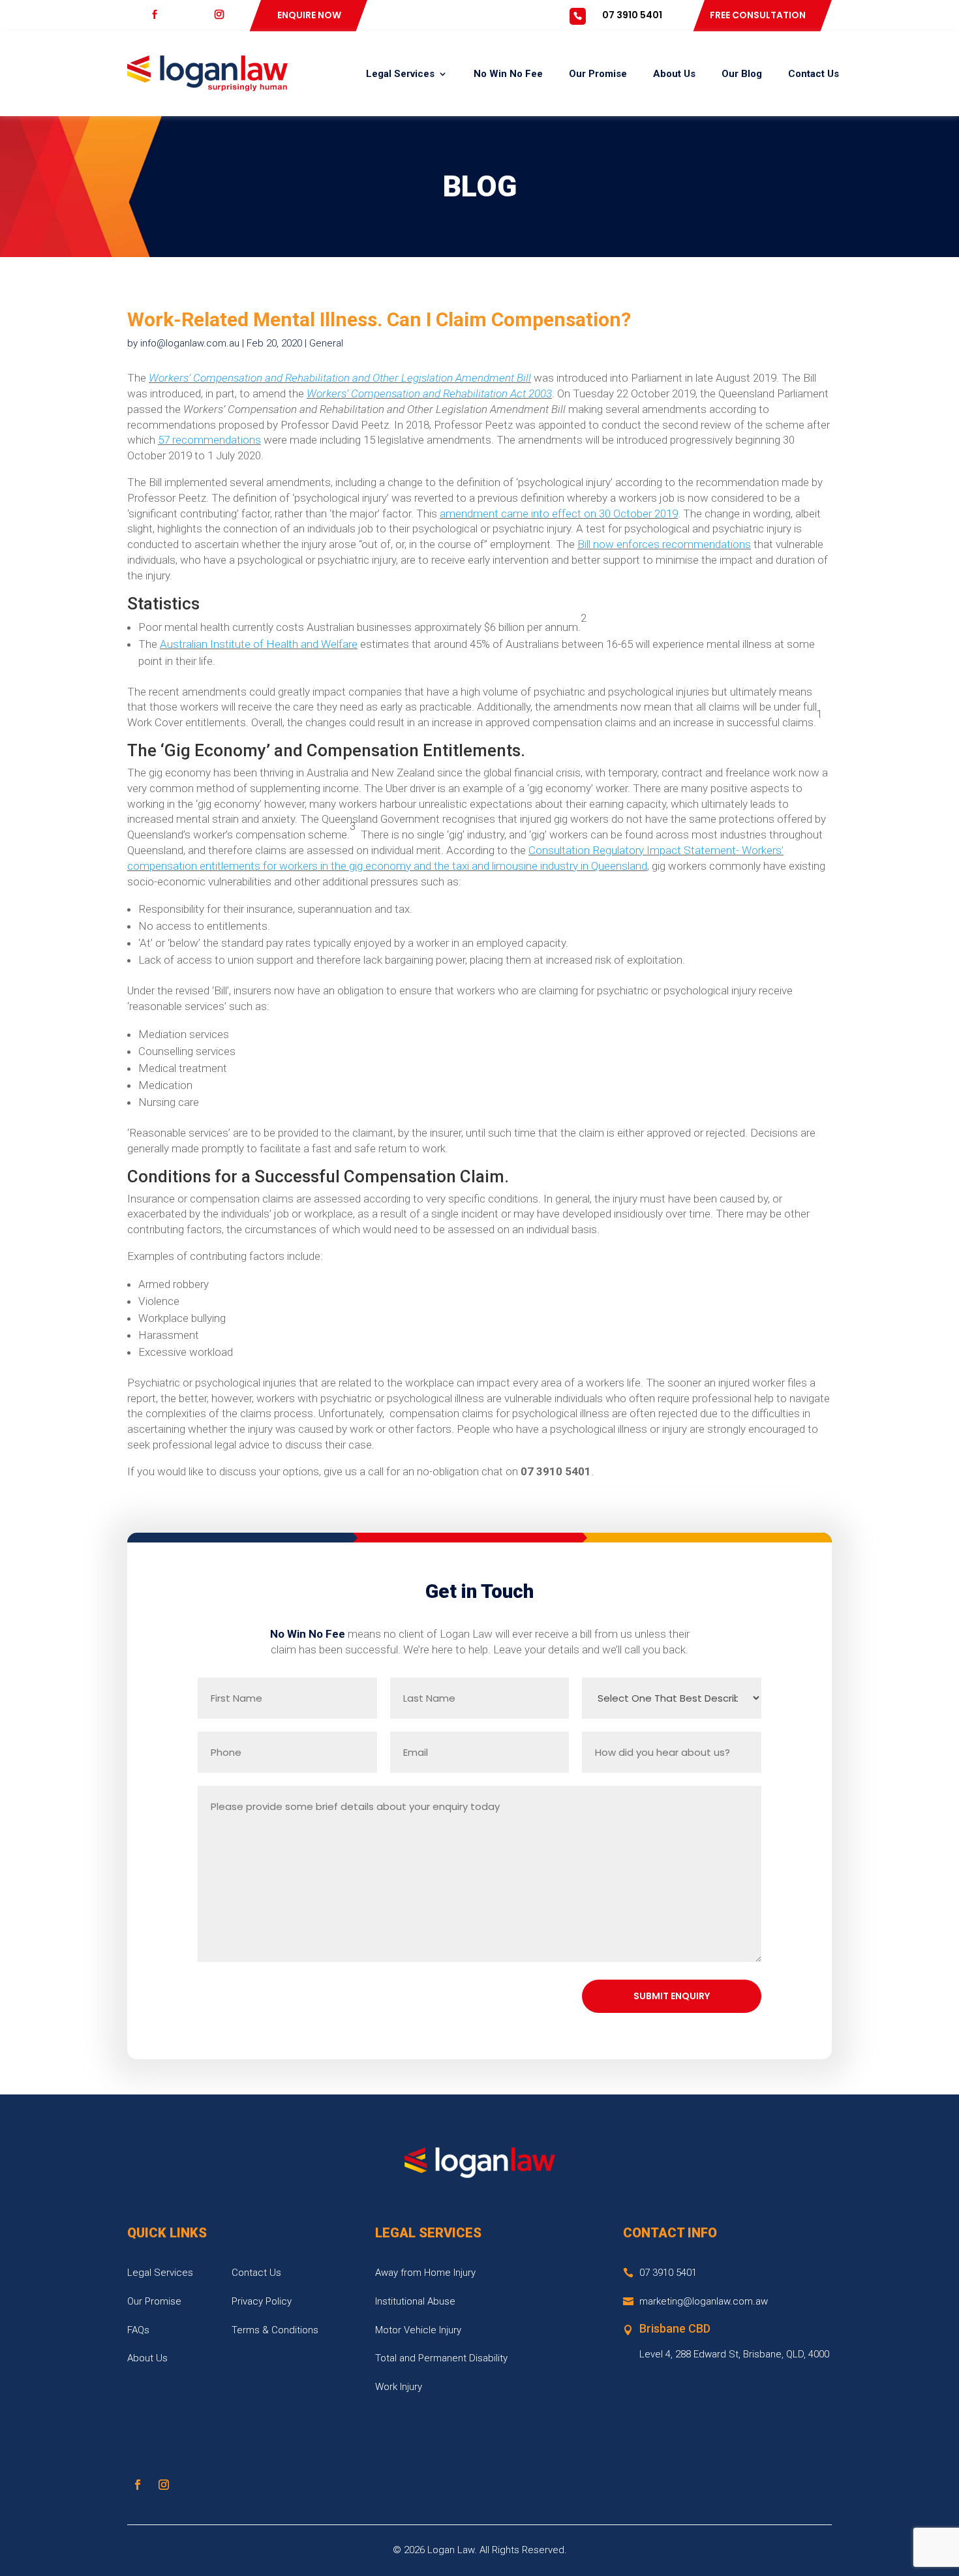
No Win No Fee (508, 74)
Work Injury (399, 2387)
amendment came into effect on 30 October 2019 (559, 514)
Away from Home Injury (425, 2273)
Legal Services (400, 74)
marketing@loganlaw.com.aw (704, 2301)
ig (228, 15)
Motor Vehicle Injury (418, 2330)
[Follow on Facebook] (138, 2485)
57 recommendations (209, 440)
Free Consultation (758, 15)
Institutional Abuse (415, 2301)
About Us (674, 74)
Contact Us (814, 74)
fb (164, 15)
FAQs (138, 2330)
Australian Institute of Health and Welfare (259, 644)
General (326, 343)
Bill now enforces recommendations (664, 544)
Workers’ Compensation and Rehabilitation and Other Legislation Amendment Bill (340, 378)
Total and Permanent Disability (441, 2358)
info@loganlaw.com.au (190, 343)
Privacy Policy (262, 2301)
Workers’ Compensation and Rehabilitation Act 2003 (429, 393)
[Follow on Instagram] (164, 2485)
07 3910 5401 (632, 15)
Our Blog (742, 74)
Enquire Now (309, 15)
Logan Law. (452, 2550)
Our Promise (598, 74)
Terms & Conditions (275, 2330)
